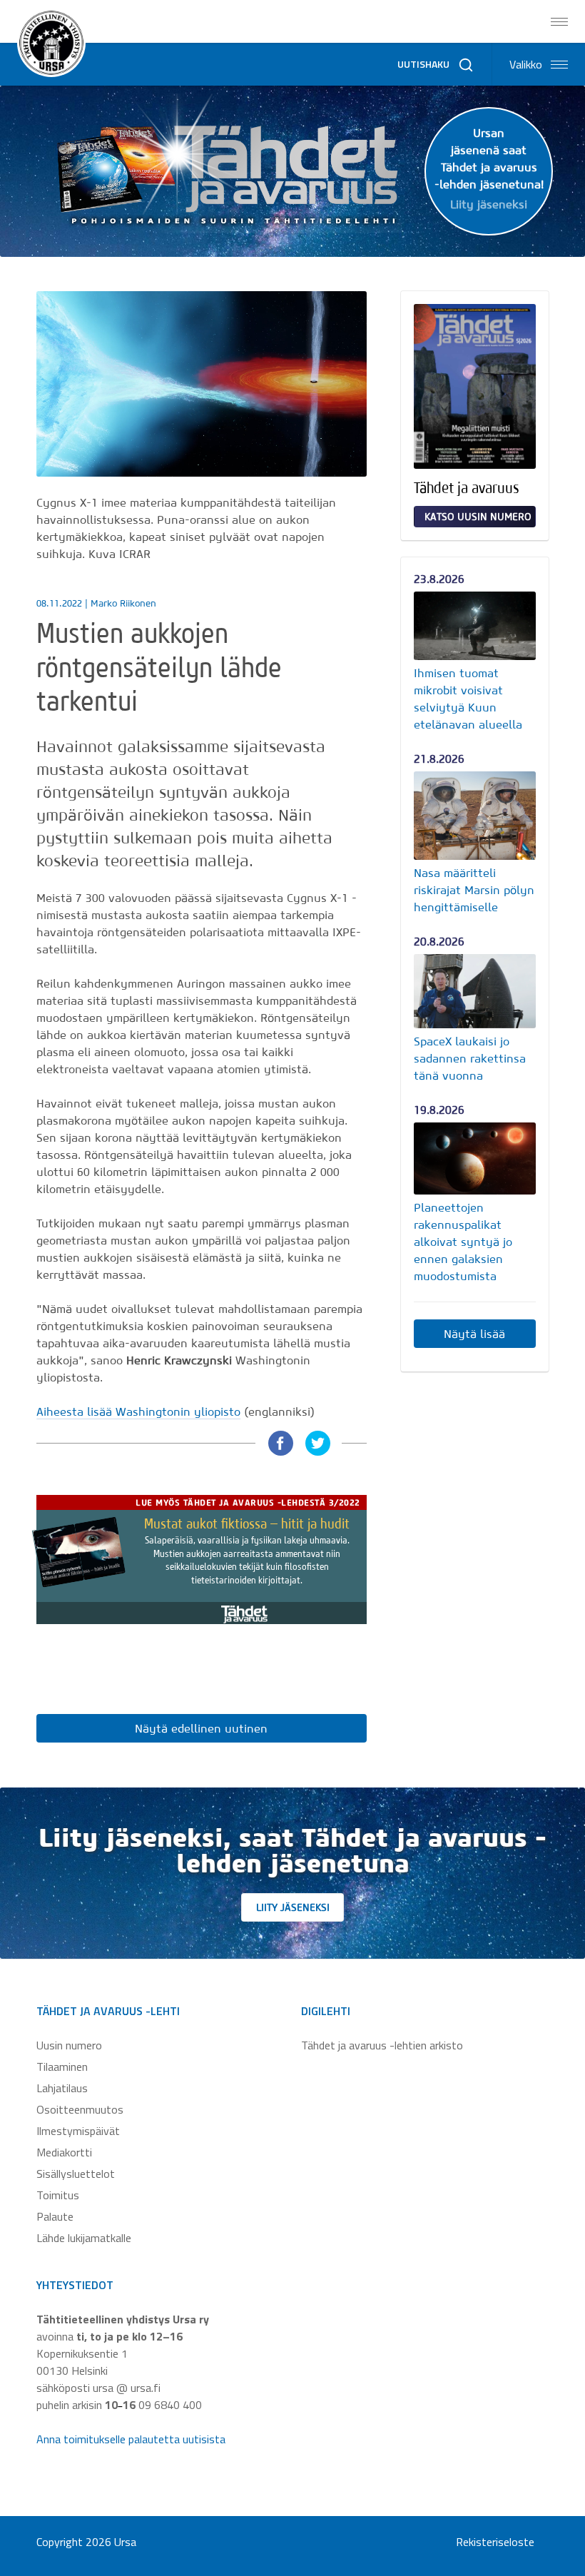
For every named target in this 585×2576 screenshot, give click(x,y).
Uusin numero (69, 2045)
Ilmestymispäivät (78, 2131)
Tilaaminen (62, 2067)
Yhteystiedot (75, 2285)
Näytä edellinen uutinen (201, 1728)
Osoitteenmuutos (80, 2109)
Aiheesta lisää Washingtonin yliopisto (138, 1411)
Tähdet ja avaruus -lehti (108, 2011)
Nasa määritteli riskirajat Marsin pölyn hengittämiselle (474, 890)
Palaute (55, 2216)
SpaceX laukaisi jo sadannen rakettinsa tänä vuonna (470, 1058)
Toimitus (58, 2195)
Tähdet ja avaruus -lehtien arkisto (382, 2045)
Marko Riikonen (123, 603)
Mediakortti (64, 2152)
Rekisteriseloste (495, 2542)
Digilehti (326, 2011)
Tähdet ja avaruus (467, 487)
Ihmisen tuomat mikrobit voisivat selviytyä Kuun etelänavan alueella (468, 699)
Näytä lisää (474, 1334)
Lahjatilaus (62, 2088)
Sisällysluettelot (76, 2174)
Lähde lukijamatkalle (84, 2238)
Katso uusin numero (478, 517)
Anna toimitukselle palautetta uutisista (131, 2439)
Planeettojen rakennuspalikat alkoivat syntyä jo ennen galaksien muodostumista (463, 1242)
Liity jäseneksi (293, 1907)
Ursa (125, 2542)
